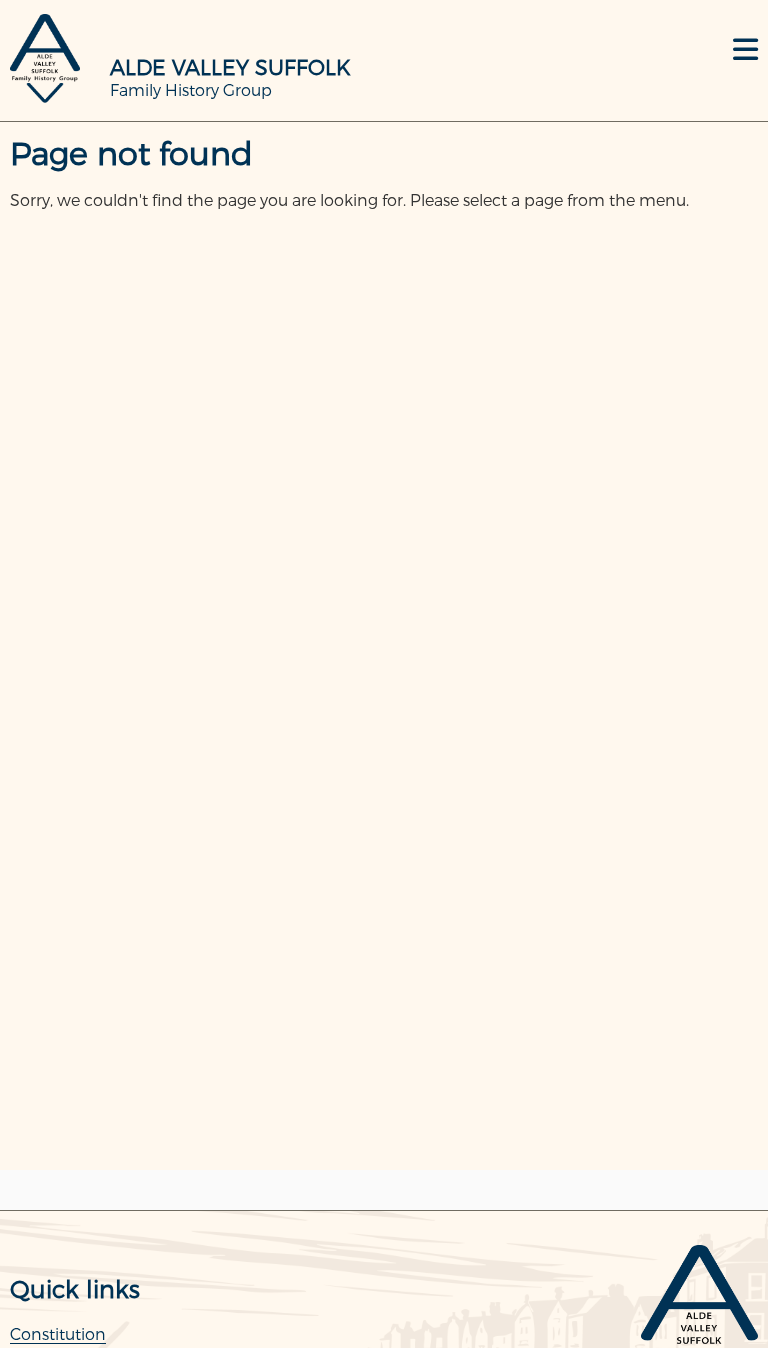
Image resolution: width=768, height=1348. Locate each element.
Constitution (58, 1333)
